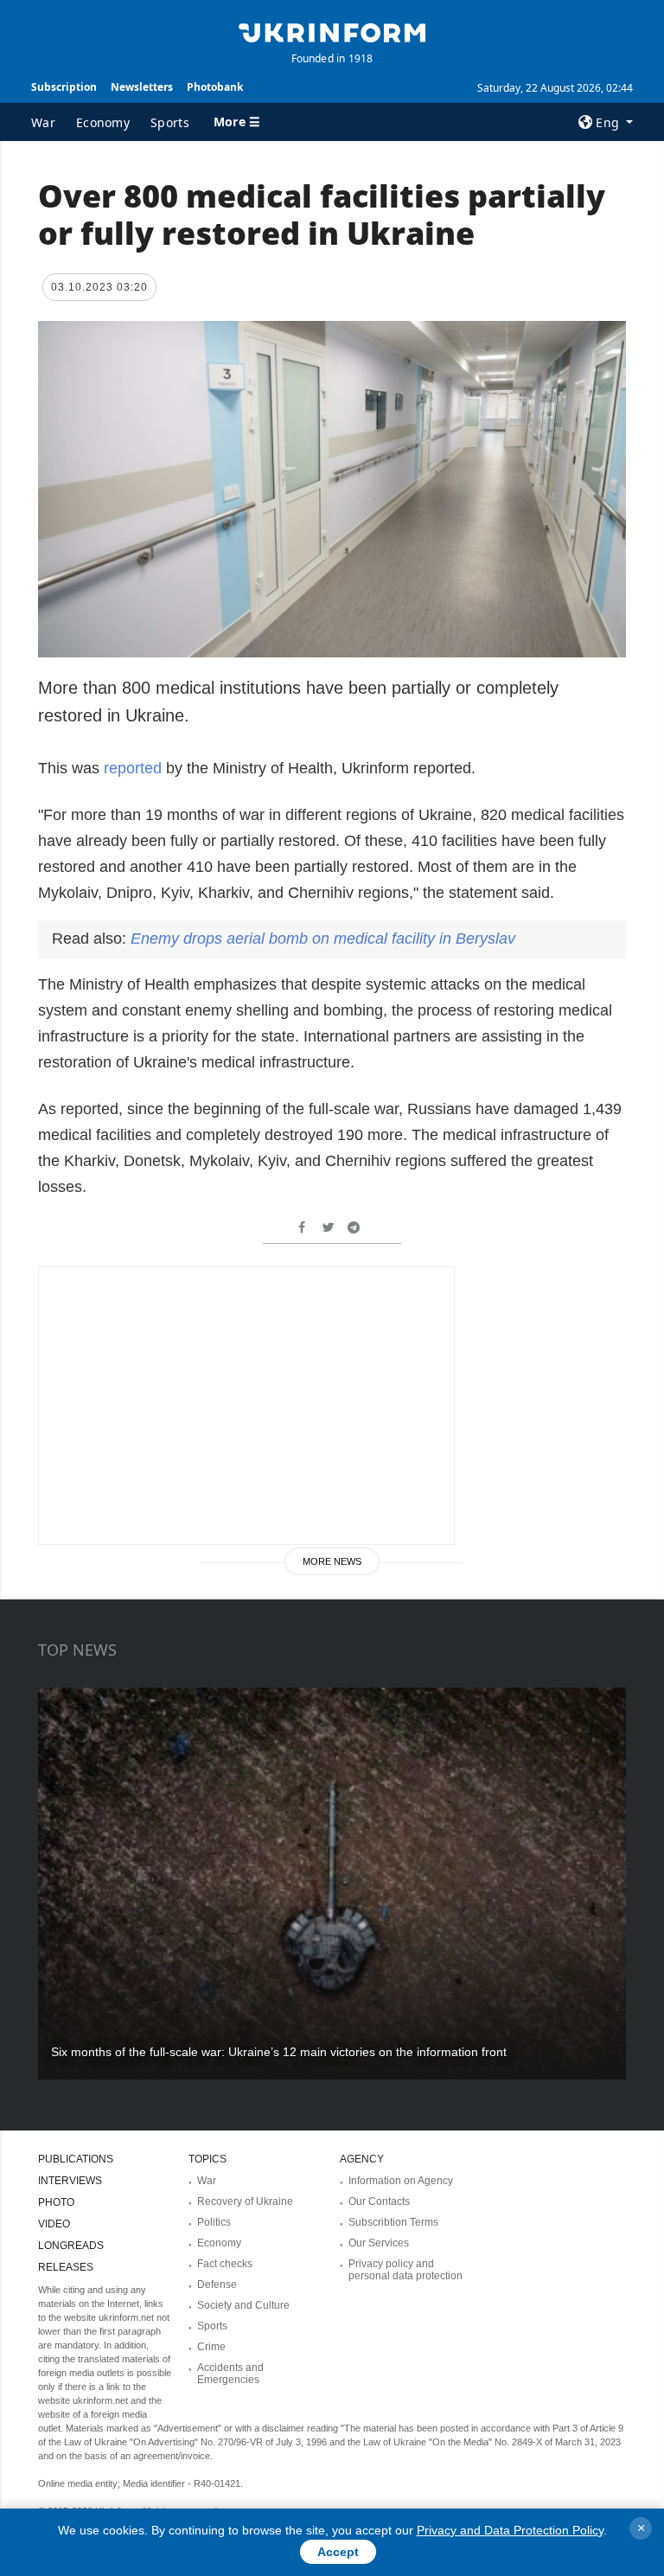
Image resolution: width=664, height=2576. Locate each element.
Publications (76, 2159)
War (43, 122)
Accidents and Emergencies (230, 2374)
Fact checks (225, 2264)
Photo (56, 2202)
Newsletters (142, 87)
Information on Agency (401, 2181)
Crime (211, 2347)
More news (332, 1561)
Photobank (215, 87)
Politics (214, 2222)
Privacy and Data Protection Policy (510, 2530)
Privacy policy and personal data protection (405, 2270)
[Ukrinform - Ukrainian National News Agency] (332, 31)
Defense (217, 2284)
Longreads (71, 2246)
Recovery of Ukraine (245, 2201)
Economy (103, 122)
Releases (66, 2267)
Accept (338, 2552)
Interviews (70, 2181)
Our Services (379, 2243)
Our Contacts (379, 2201)
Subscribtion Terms (393, 2222)
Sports (170, 122)
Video (54, 2224)
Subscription (64, 87)
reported (133, 768)
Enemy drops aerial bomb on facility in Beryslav (323, 939)
